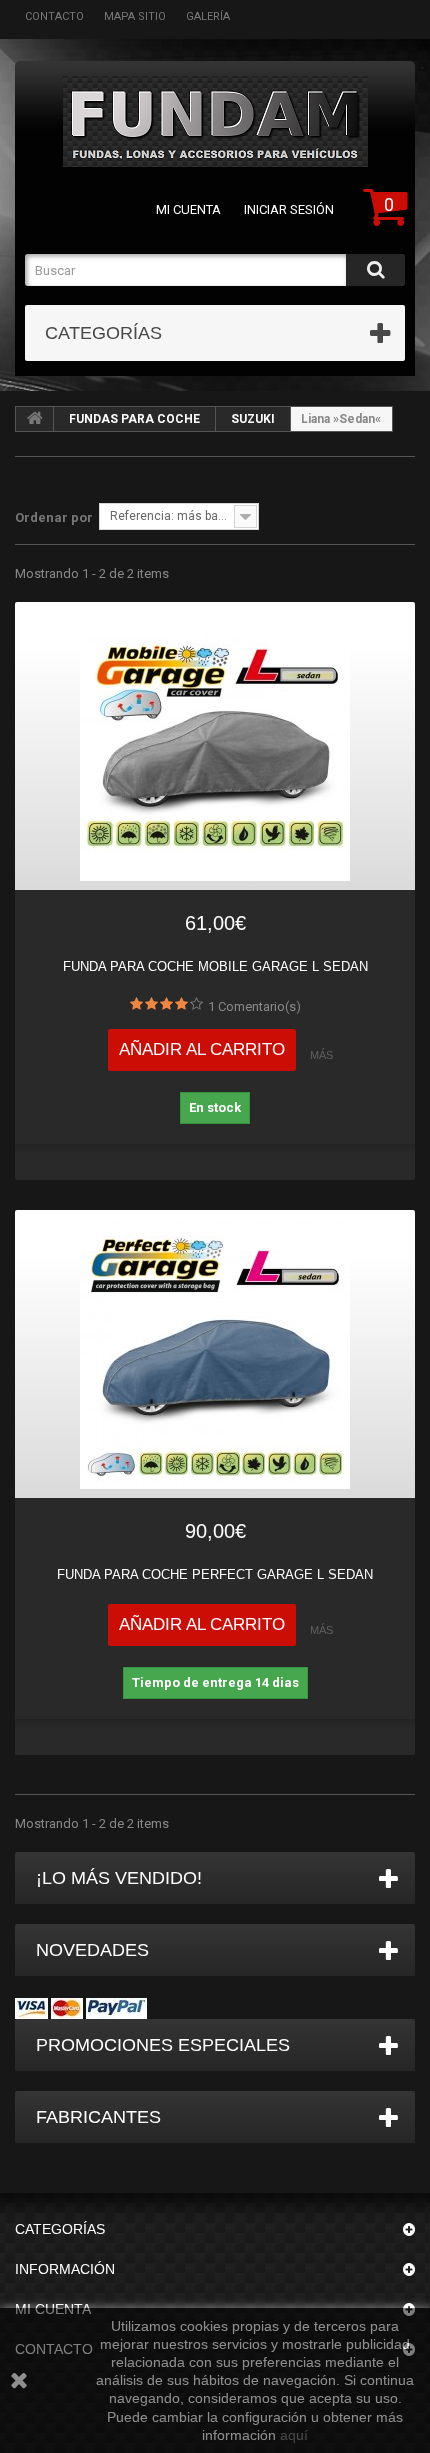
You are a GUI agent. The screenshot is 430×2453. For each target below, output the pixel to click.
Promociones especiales (163, 2045)
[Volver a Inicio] (35, 419)
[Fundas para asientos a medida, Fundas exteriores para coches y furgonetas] (215, 121)
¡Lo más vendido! (119, 1878)
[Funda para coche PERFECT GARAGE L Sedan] (215, 1354)
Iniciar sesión (289, 209)
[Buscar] (375, 270)
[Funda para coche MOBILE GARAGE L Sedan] (215, 746)
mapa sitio (135, 16)
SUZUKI (253, 419)
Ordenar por (54, 517)
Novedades (92, 1950)
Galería (208, 16)
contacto (54, 16)
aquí (294, 2435)
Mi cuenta (188, 209)
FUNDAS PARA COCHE (134, 419)
